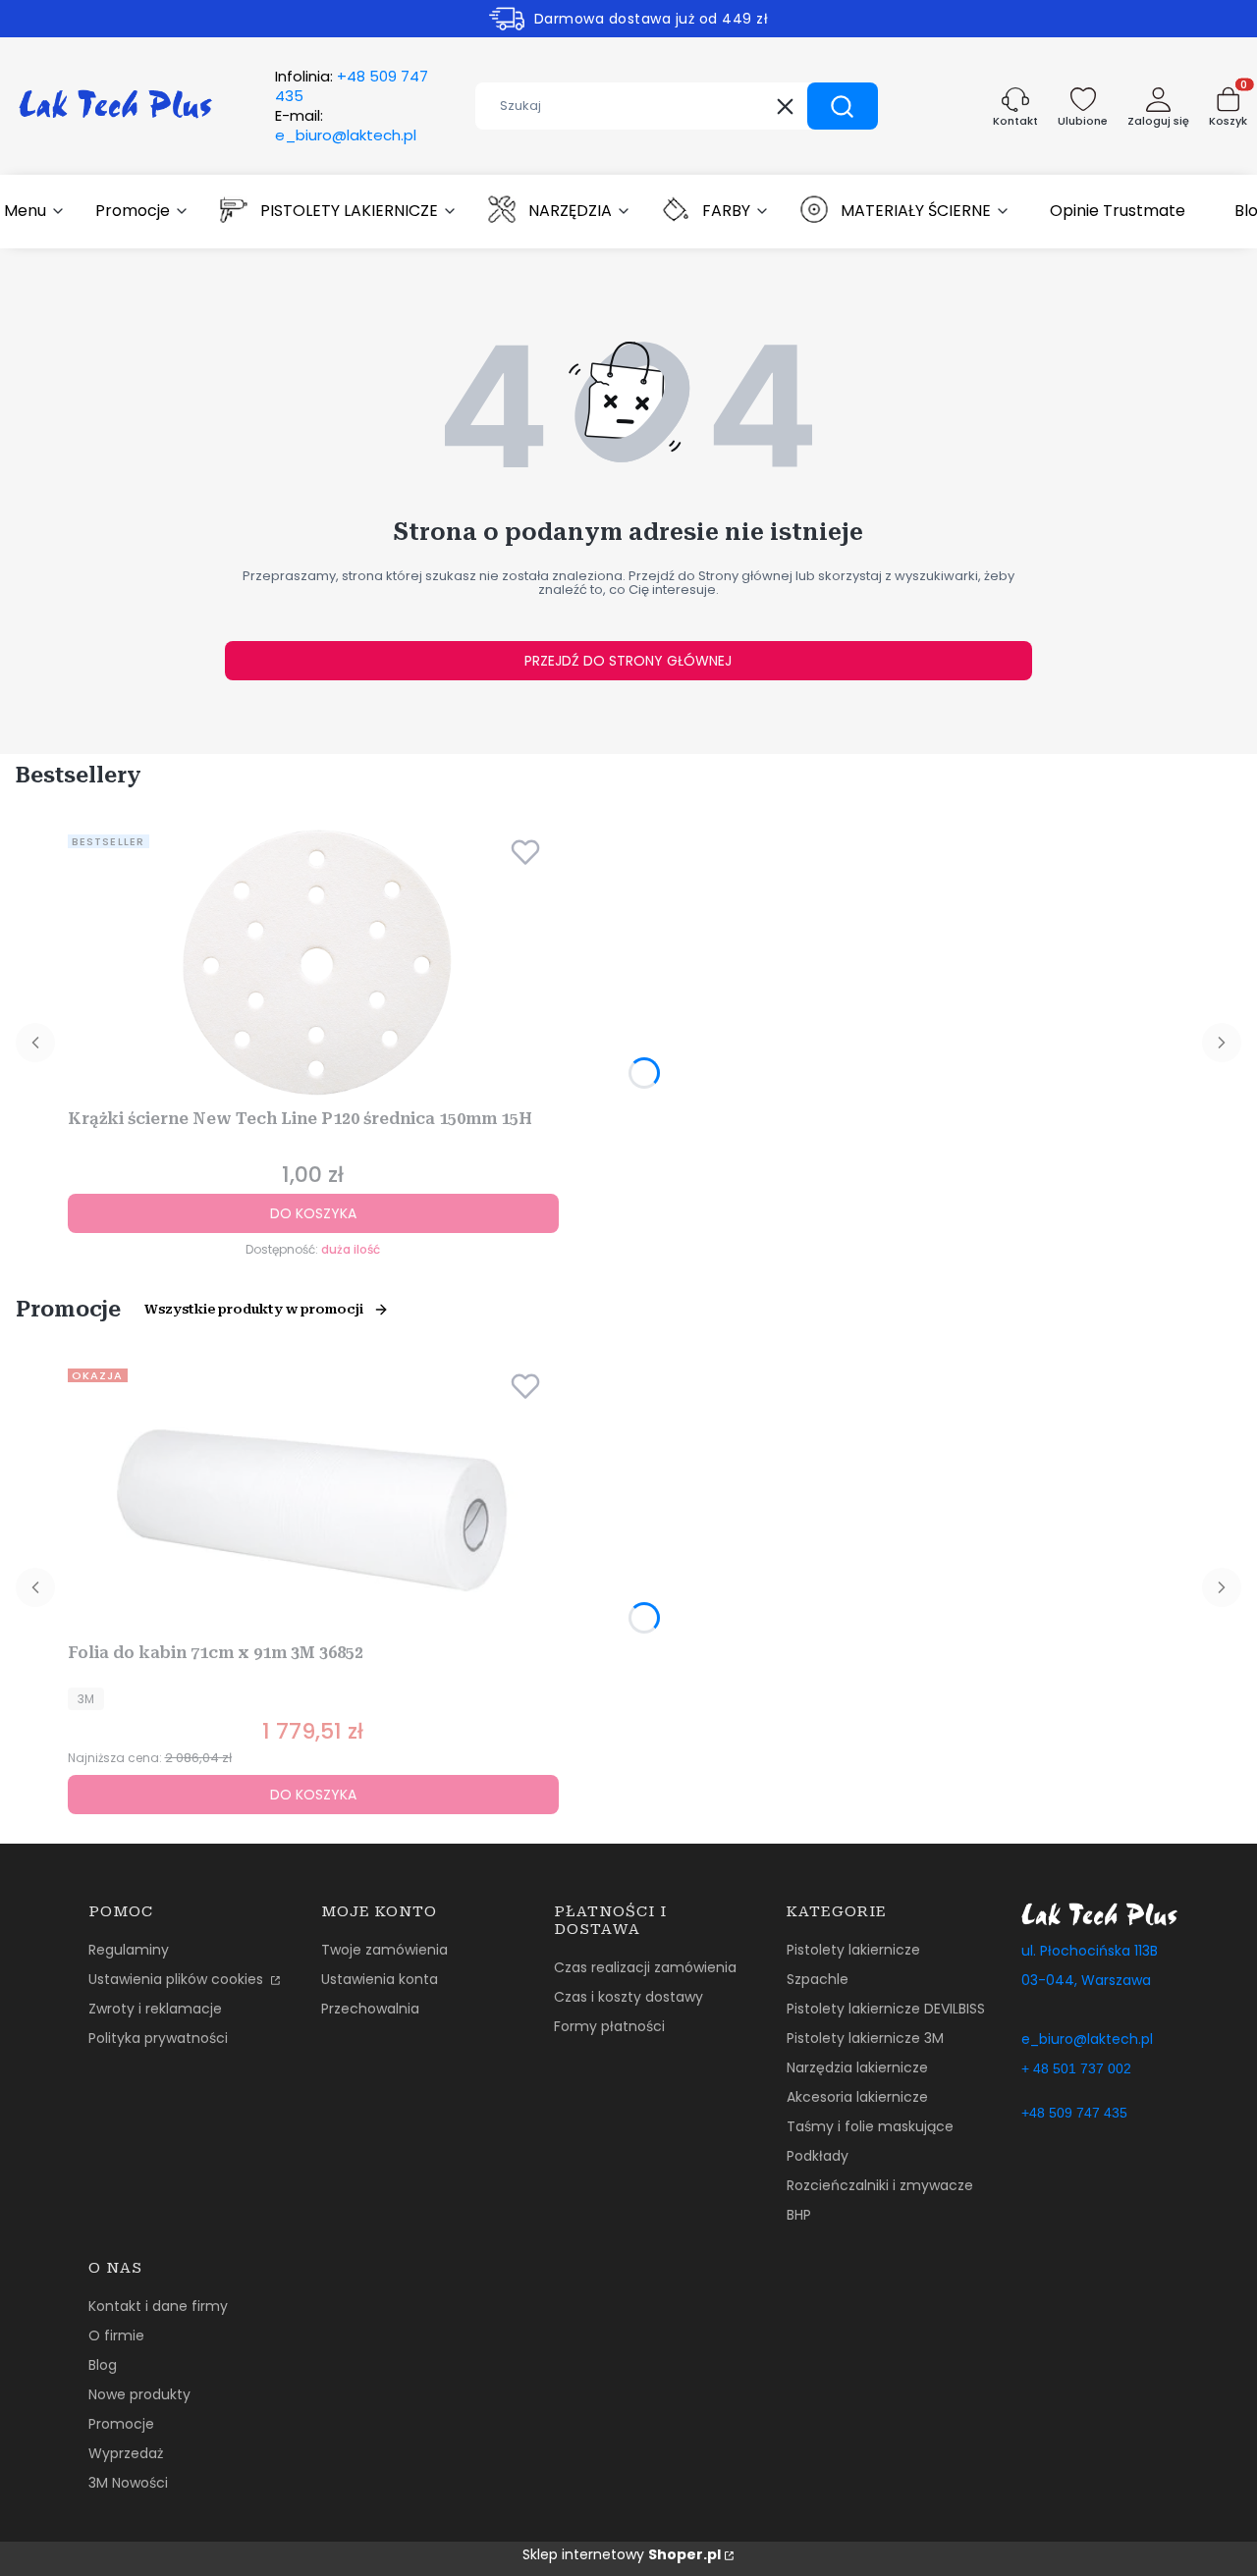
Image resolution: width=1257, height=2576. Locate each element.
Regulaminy (129, 1950)
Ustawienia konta (380, 1979)
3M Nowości (128, 2483)
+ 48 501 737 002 (1076, 2068)
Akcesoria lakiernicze (857, 2097)
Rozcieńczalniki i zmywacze (880, 2185)
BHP (799, 2215)
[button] (843, 106)
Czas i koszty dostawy (628, 1997)
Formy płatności (609, 2026)
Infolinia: (352, 86)
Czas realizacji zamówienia (645, 1967)
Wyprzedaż (126, 2453)
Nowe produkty (139, 2394)
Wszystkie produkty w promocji (254, 1309)
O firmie (116, 2335)
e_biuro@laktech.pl (1087, 2039)
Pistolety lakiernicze (853, 1950)
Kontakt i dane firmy (158, 2306)
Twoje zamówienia (384, 1950)
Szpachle (818, 1979)
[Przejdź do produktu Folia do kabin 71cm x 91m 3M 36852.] (313, 1498)
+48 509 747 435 (1074, 2113)
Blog (103, 2365)
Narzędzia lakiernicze (857, 2067)
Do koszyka (313, 1213)
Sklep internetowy (622, 2554)
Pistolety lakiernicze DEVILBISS (886, 2009)
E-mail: (346, 126)
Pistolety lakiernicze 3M (865, 2038)
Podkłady (818, 2156)
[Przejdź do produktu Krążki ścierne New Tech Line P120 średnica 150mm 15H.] (313, 964)
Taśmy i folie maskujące (870, 2126)
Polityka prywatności (158, 2038)
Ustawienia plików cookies (178, 1979)
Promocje (121, 2424)
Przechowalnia (370, 2009)
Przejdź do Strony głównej (628, 661)
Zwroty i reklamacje (155, 2009)
